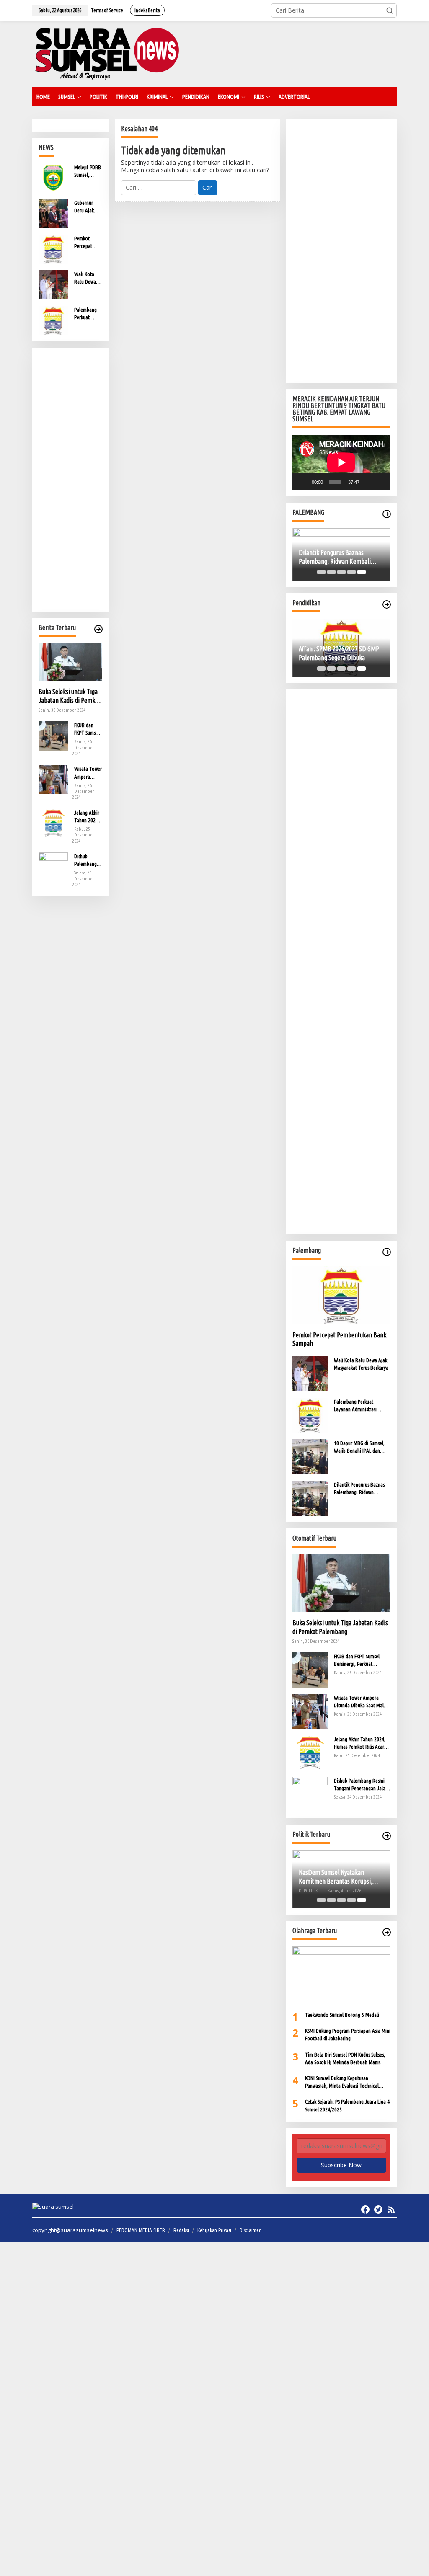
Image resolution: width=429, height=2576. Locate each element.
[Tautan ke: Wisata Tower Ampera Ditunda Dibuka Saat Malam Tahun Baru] (53, 779)
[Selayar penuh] (380, 482)
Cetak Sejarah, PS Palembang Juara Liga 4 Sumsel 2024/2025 (347, 2105)
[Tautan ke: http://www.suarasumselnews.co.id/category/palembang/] (387, 514)
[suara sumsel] (107, 53)
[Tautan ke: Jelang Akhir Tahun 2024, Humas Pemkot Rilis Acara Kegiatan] (53, 822)
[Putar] (303, 482)
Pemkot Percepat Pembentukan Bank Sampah (88, 243)
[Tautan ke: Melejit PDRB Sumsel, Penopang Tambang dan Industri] (53, 177)
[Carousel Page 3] (341, 572)
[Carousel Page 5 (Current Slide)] (362, 572)
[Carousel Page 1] (321, 572)
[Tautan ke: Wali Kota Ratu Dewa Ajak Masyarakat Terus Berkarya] (53, 284)
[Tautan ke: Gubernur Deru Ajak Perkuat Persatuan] (53, 213)
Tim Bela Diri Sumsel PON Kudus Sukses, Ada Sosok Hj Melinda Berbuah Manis (345, 2058)
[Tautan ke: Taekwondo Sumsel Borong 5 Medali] (341, 1976)
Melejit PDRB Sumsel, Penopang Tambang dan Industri (88, 171)
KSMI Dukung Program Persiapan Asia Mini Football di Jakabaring (348, 2034)
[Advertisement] (70, 480)
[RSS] (391, 2209)
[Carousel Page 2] (331, 572)
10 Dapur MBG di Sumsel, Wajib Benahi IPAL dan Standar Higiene (359, 1447)
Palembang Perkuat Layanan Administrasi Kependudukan (88, 314)
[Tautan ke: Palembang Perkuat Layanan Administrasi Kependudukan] (53, 320)
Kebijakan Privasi (214, 2230)
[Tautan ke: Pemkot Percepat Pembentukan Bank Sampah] (53, 249)
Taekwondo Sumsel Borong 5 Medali (342, 2015)
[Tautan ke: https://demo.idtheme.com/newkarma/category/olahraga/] (387, 1932)
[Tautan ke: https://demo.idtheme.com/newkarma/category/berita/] (98, 629)
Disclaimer (250, 2230)
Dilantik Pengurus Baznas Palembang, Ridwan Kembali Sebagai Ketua (335, 557)
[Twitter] (378, 2209)
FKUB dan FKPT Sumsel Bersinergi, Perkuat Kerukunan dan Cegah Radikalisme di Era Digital (87, 729)
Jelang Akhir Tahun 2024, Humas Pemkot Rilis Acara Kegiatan (87, 817)
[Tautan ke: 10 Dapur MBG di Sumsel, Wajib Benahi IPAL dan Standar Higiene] (310, 1456)
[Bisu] (368, 482)
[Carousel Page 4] (351, 572)
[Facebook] (365, 2209)
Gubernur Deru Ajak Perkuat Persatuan (84, 207)
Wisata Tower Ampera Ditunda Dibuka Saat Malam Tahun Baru (88, 773)
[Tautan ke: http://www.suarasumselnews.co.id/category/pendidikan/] (387, 604)
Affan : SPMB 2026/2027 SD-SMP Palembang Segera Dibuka (339, 653)
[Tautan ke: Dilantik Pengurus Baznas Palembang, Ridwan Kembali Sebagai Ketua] (310, 1498)
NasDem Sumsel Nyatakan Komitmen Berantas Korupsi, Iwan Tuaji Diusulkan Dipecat (336, 1877)
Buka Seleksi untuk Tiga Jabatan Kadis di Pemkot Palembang (69, 696)
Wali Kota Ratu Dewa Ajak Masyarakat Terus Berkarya (86, 278)
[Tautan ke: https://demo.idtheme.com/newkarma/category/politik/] (387, 1836)
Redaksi (181, 2230)
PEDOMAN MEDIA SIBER (141, 2230)
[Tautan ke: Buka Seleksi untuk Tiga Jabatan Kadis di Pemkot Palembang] (70, 662)
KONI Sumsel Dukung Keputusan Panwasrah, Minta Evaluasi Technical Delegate (342, 2082)
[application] (341, 462)
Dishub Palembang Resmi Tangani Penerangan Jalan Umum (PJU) (87, 860)
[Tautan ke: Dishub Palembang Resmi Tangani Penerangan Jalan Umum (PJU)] (53, 866)
